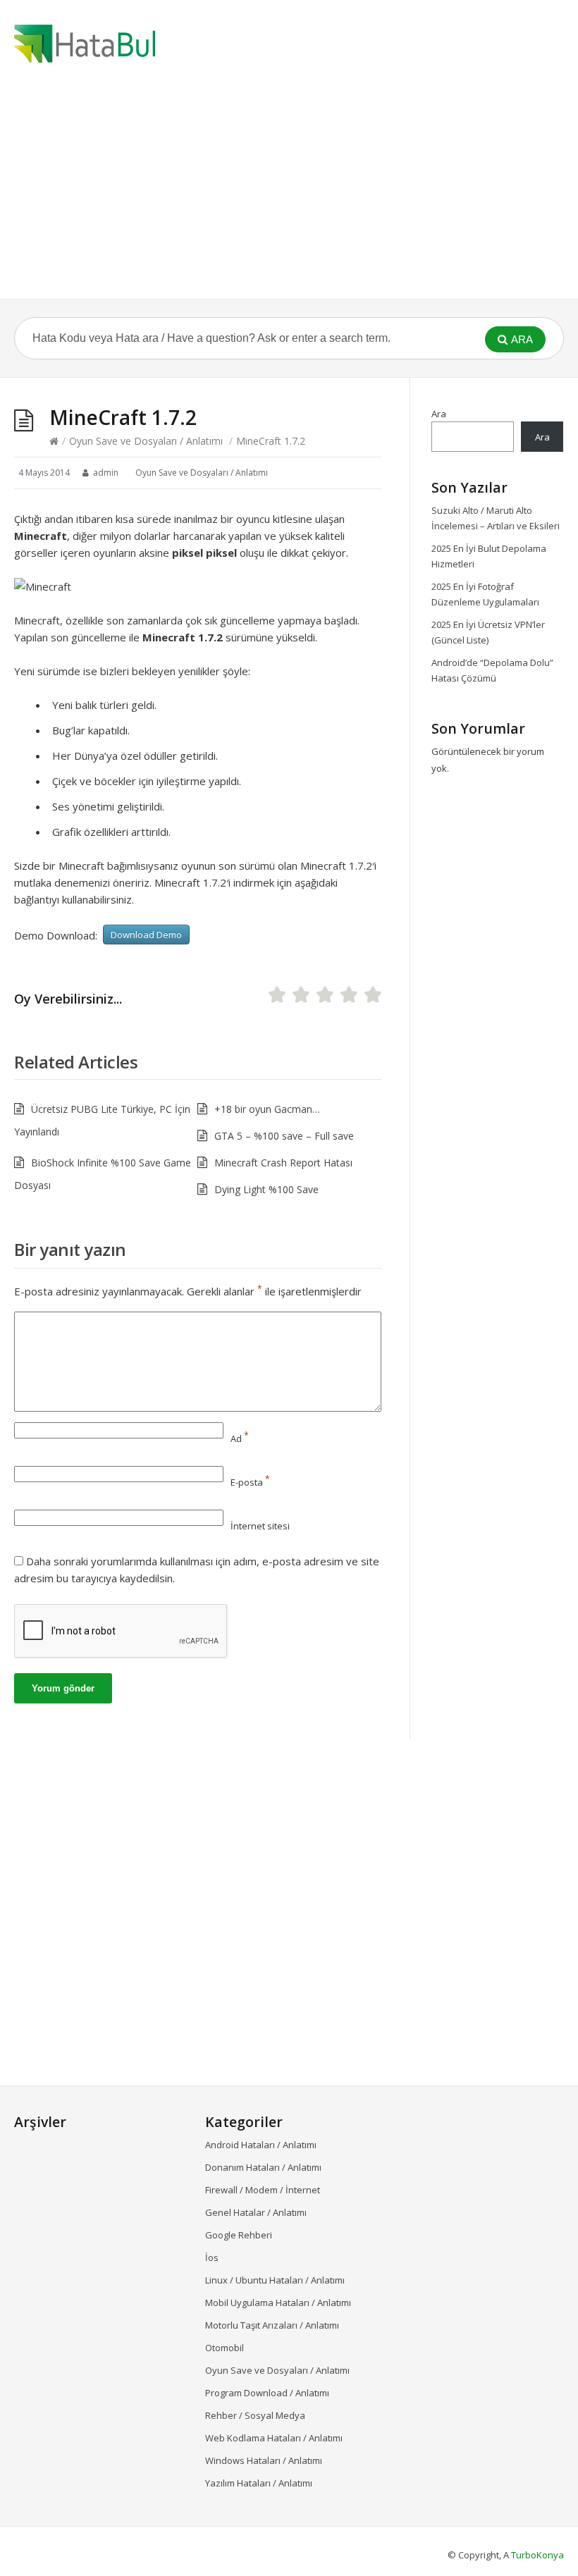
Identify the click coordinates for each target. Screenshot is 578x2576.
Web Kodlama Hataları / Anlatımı (274, 2438)
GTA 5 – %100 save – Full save (284, 1136)
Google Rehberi (239, 2235)
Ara (439, 414)
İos (212, 2257)
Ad (240, 1438)
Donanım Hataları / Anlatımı (263, 2167)
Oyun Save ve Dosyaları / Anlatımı (146, 441)
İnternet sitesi (260, 1526)
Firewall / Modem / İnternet (263, 2190)
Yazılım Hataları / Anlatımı (259, 2483)
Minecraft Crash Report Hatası (283, 1163)
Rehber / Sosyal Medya (255, 2415)
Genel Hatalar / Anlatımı (256, 2212)
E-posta (250, 1482)
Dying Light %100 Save (266, 1189)
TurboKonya (537, 2555)
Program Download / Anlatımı (267, 2393)
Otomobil (225, 2348)
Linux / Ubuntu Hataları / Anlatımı (275, 2280)
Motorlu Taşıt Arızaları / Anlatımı (272, 2325)
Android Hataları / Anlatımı (261, 2145)
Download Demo (146, 935)
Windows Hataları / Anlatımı (264, 2460)
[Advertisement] (289, 193)
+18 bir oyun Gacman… (267, 1109)
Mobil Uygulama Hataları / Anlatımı (278, 2303)
